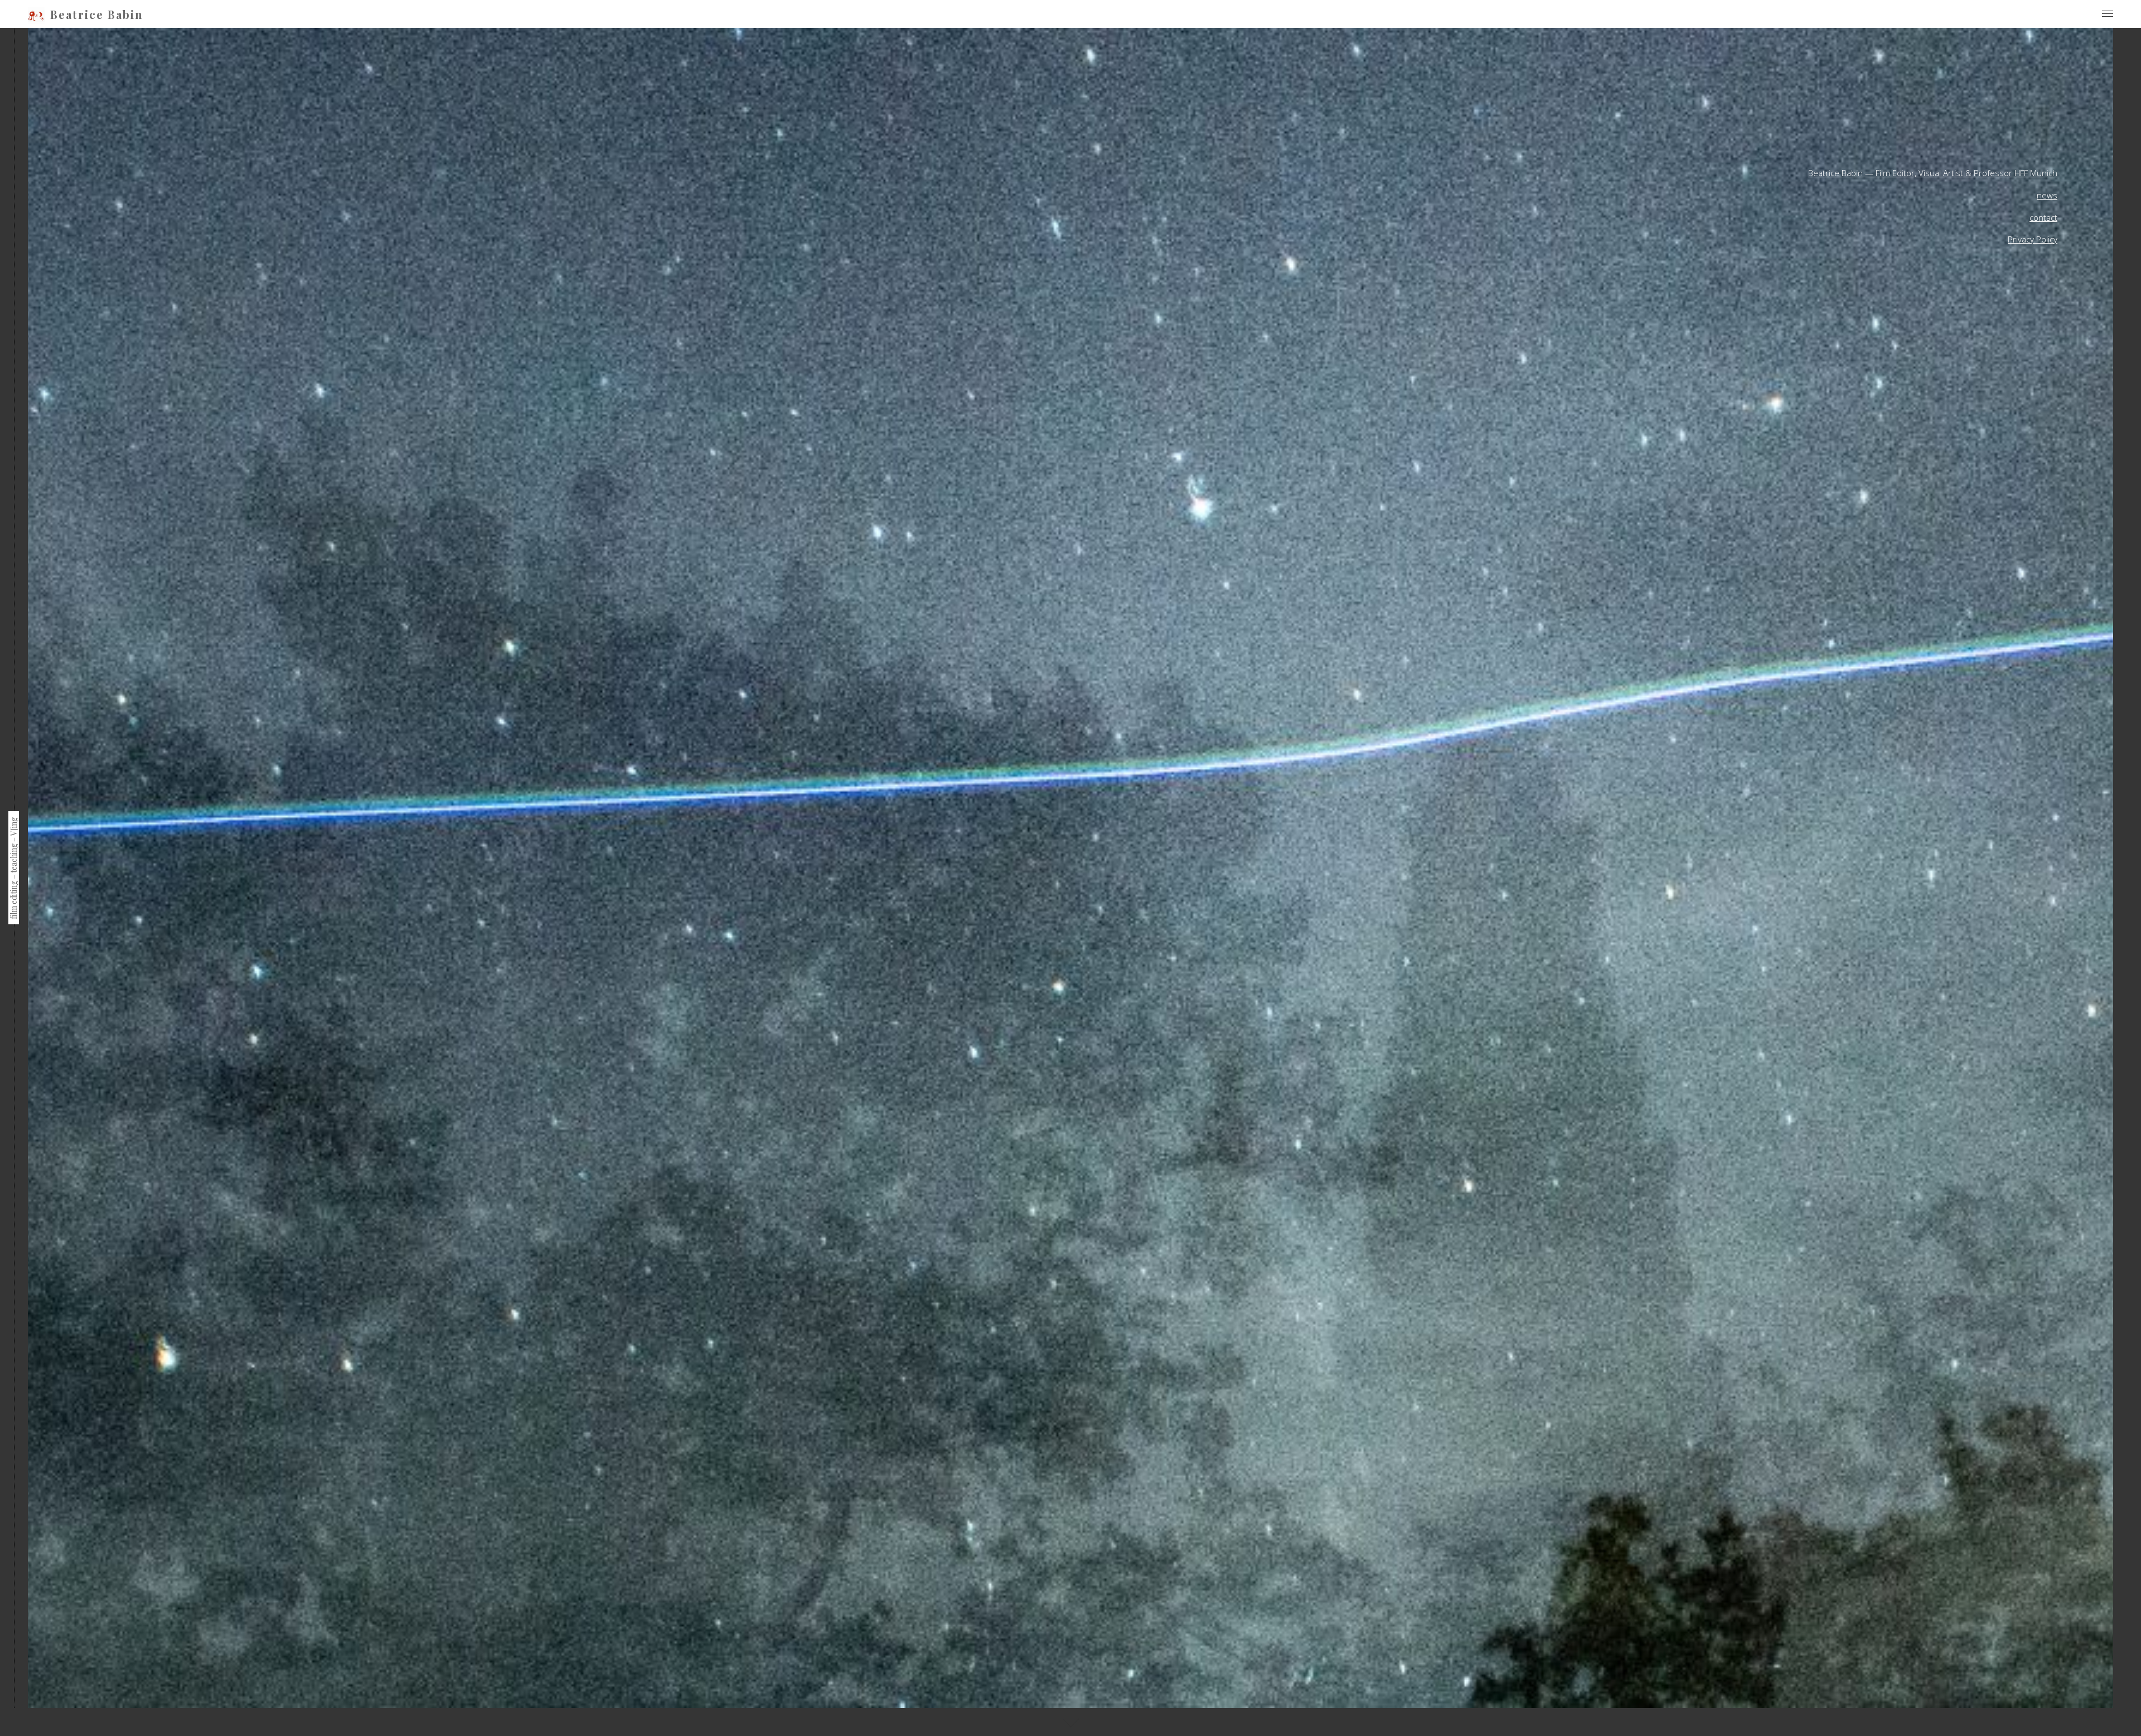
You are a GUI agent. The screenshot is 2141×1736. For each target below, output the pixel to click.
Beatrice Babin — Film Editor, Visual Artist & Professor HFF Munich (1933, 173)
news (2047, 195)
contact (2043, 217)
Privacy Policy (2033, 239)
